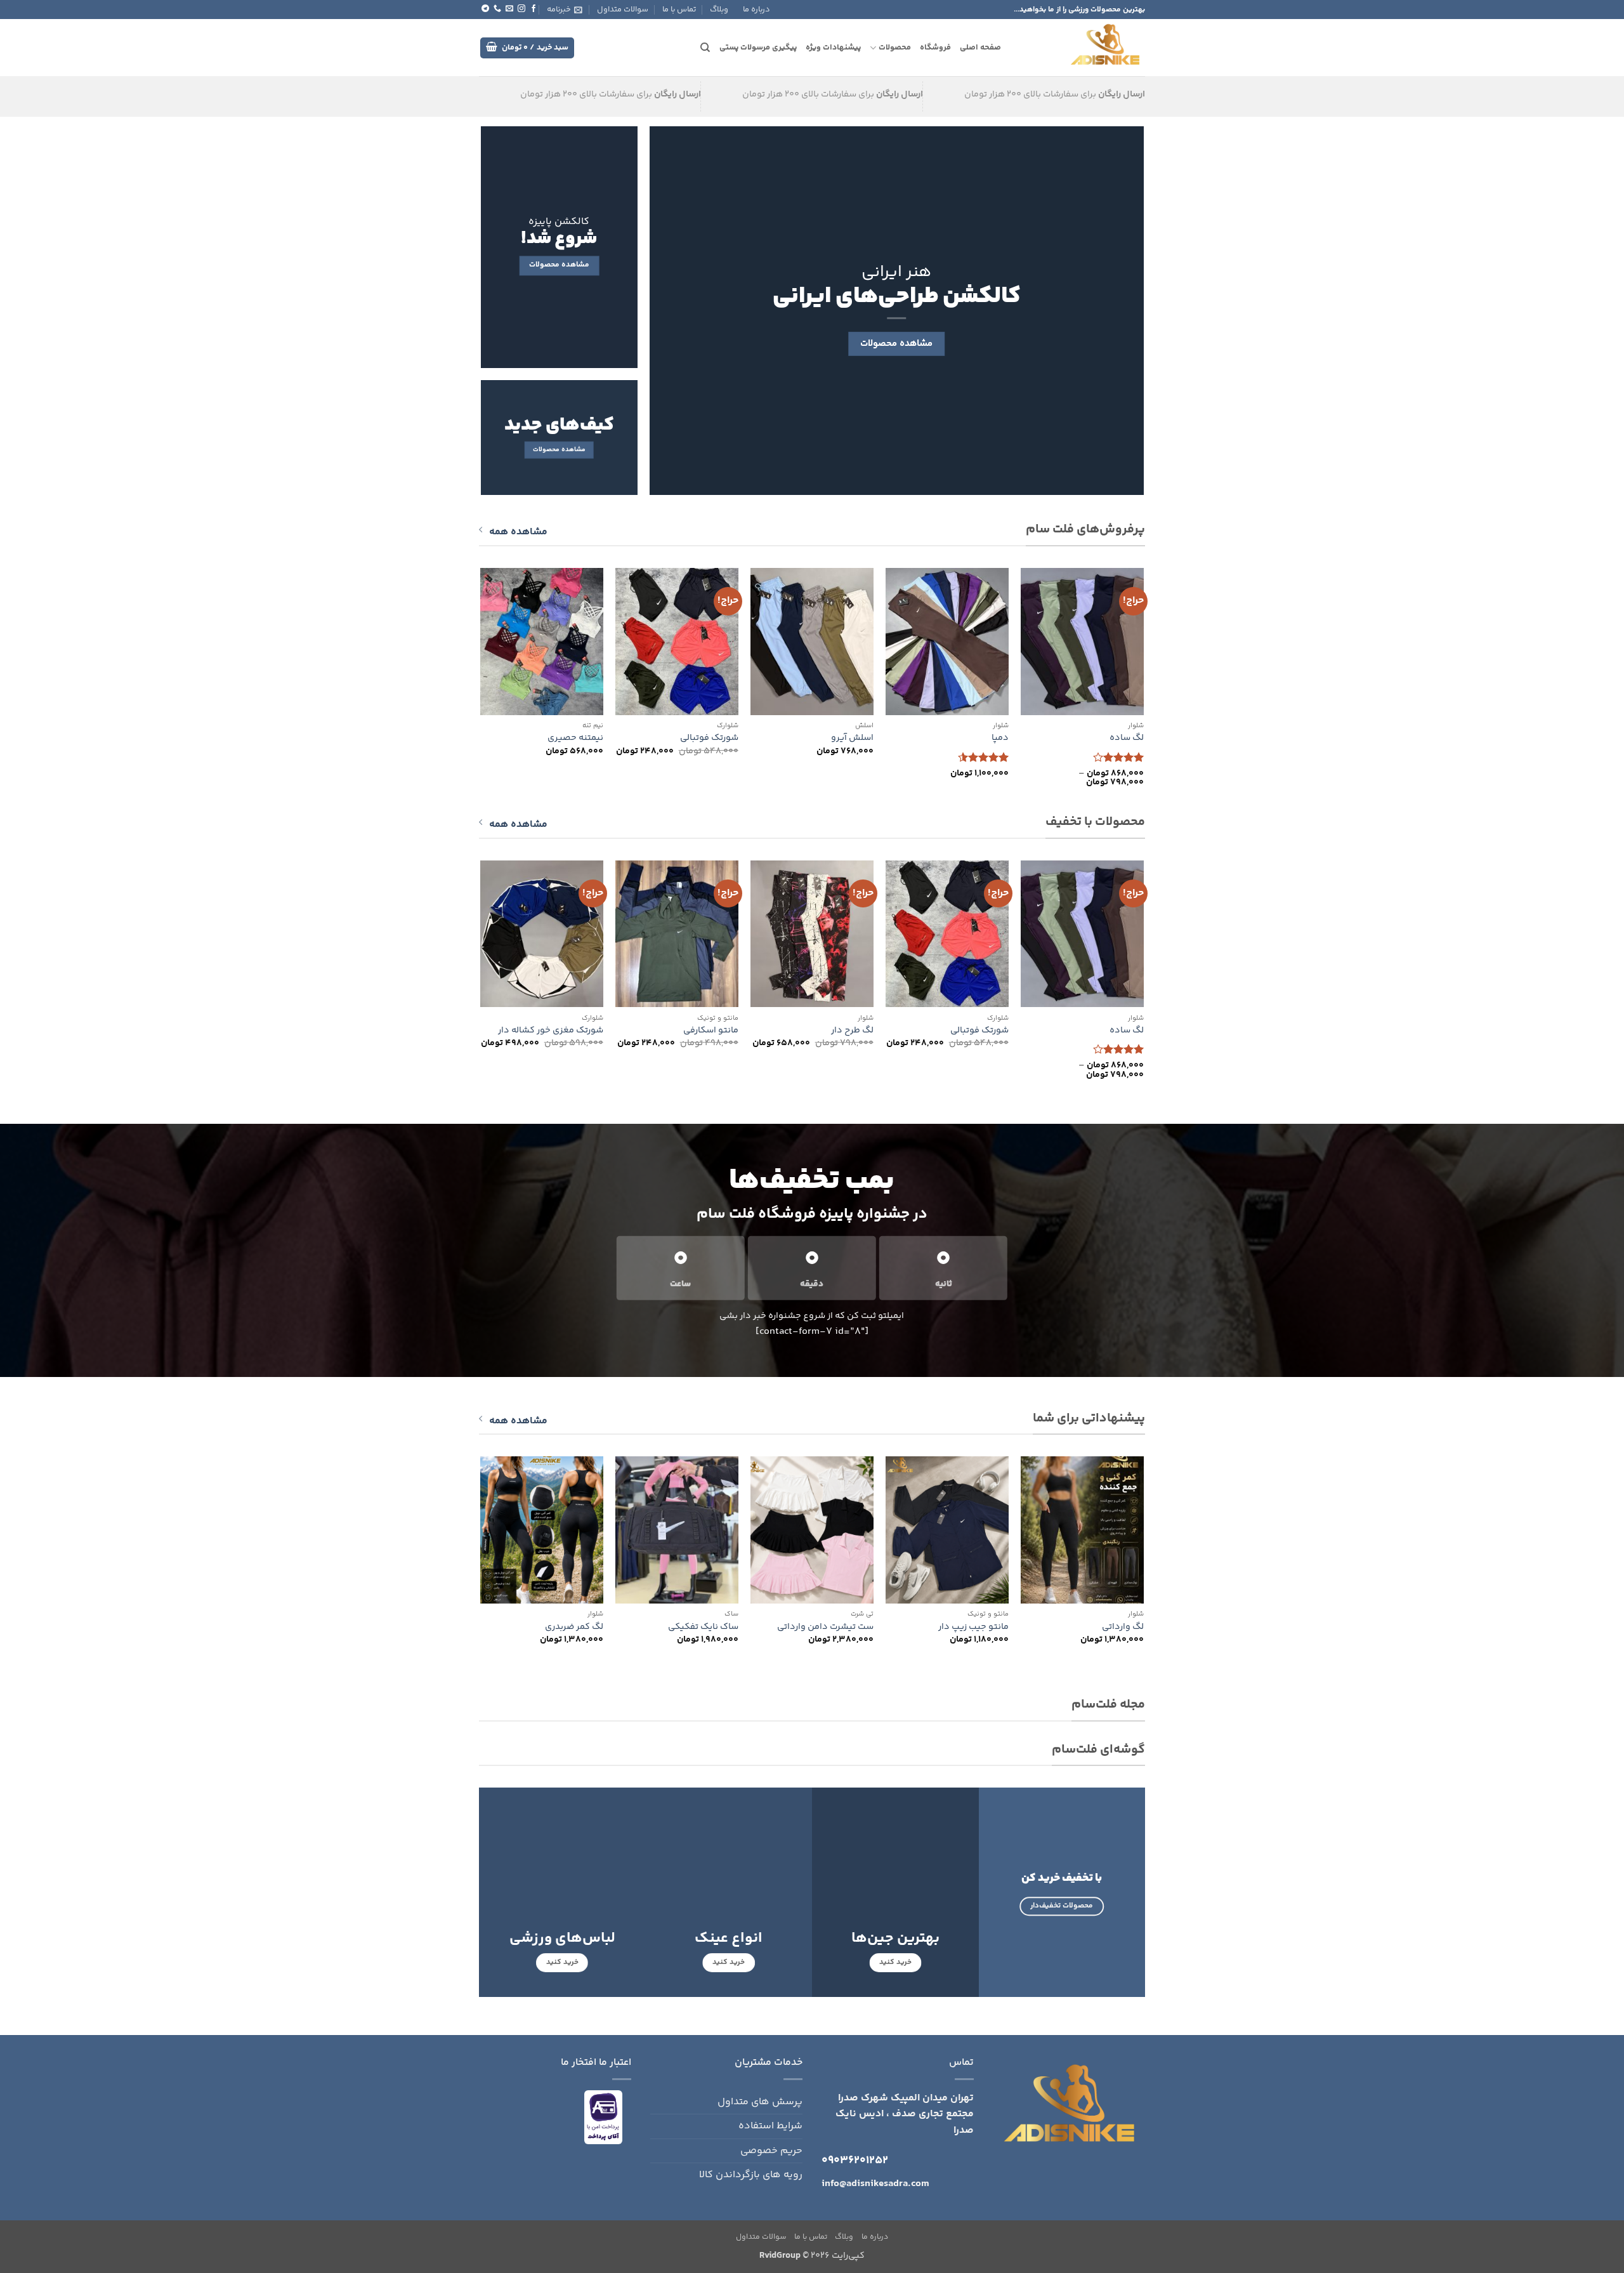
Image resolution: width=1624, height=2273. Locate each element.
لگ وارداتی (1123, 1627)
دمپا (1000, 738)
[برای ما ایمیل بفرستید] (509, 9)
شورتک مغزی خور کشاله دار (551, 1031)
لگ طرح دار (852, 1031)
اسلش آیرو (852, 738)
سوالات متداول (623, 10)
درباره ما (756, 10)
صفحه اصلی (980, 48)
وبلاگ (719, 10)
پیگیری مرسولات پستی (758, 48)
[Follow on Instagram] (521, 9)
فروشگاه (935, 48)
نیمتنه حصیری (575, 738)
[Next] (481, 689)
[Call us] (497, 9)
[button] (565, 10)
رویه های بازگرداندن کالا (751, 2175)
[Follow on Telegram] (485, 9)
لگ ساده (1127, 738)
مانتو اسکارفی (711, 1031)
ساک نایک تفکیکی (703, 1627)
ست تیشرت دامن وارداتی (825, 1627)
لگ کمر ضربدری (574, 1627)
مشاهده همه (518, 532)
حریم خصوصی (771, 2151)
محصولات (894, 48)
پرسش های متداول (760, 2102)
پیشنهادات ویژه (833, 48)
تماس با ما (679, 10)
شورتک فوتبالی (709, 738)
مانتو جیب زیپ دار (973, 1627)
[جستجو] (705, 48)
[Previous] (1143, 689)
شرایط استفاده (770, 2126)
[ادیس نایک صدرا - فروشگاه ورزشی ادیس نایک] (1083, 48)
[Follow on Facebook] (534, 9)
